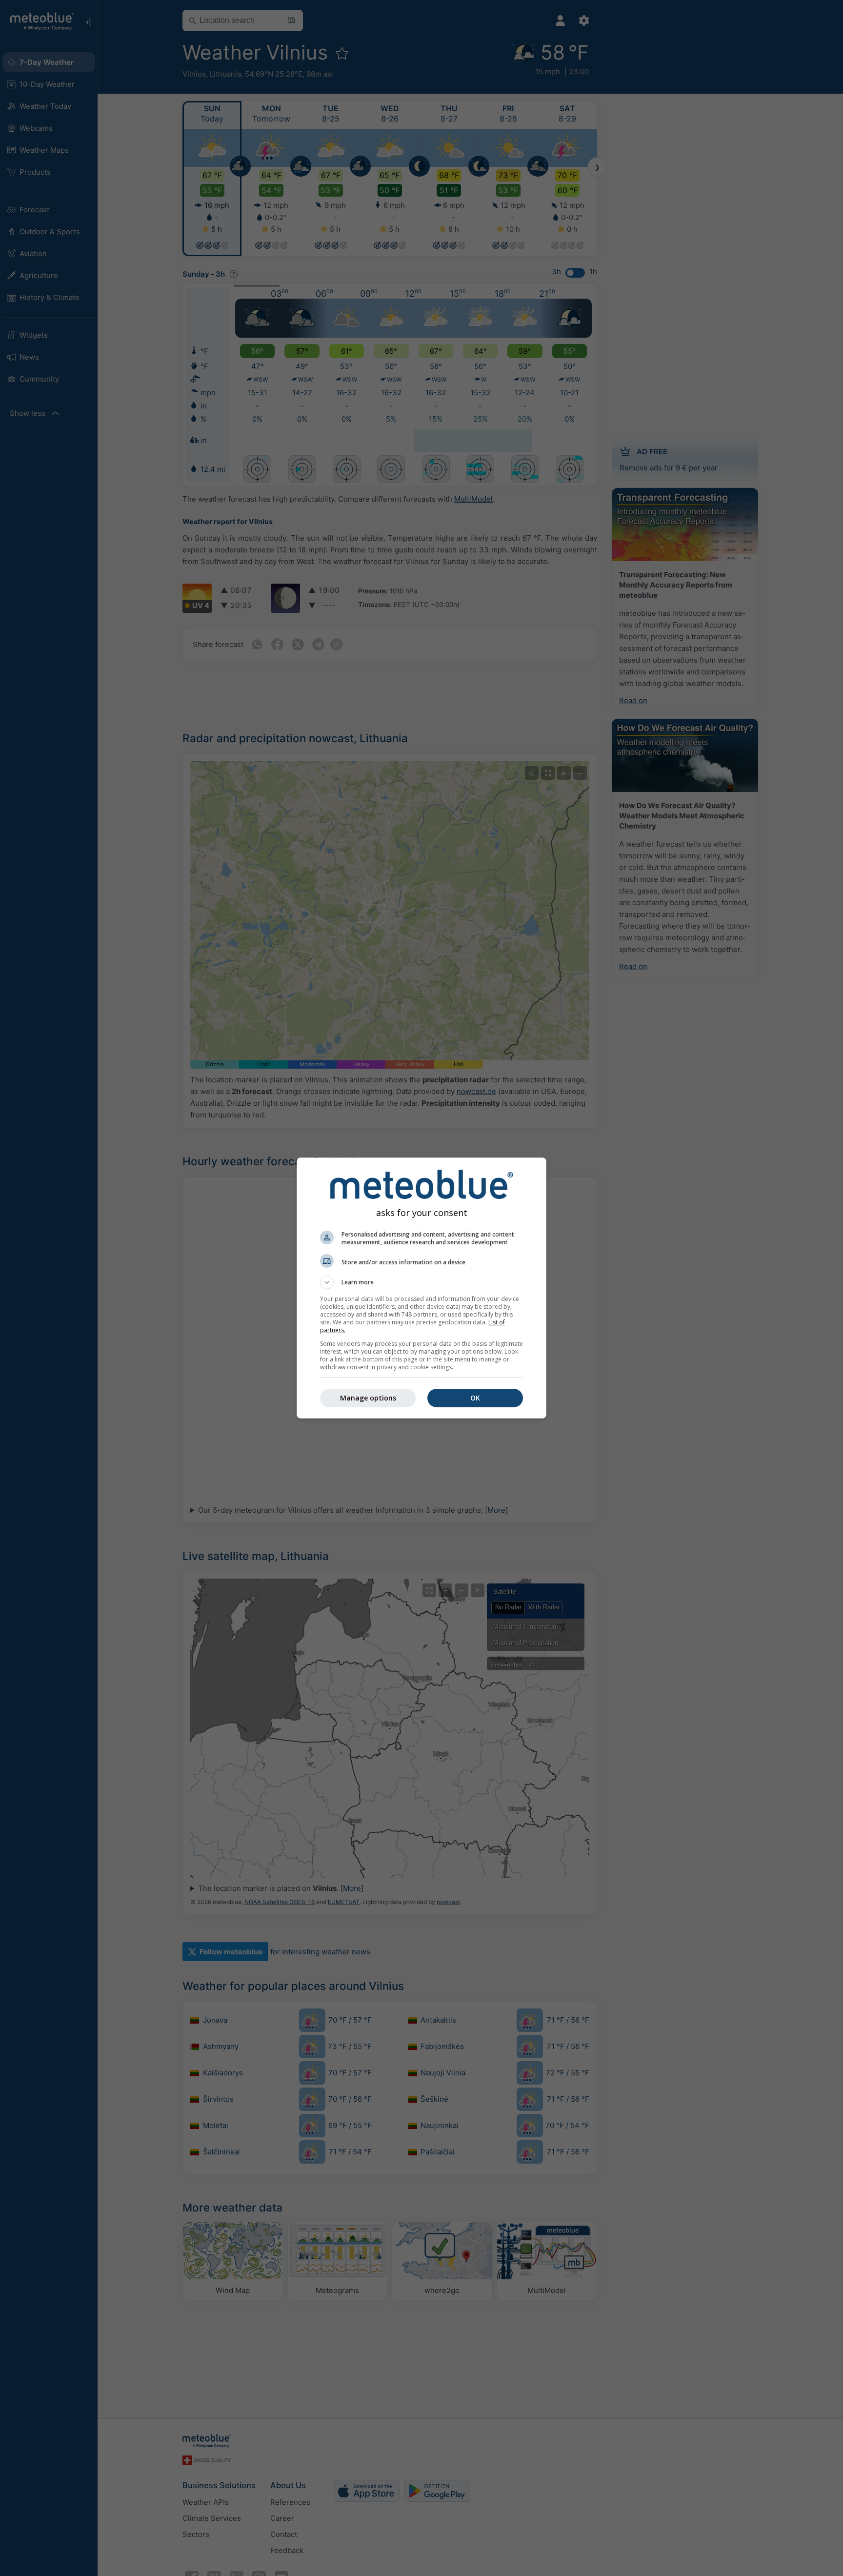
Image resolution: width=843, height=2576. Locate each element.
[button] (421, 1282)
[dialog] (421, 1288)
